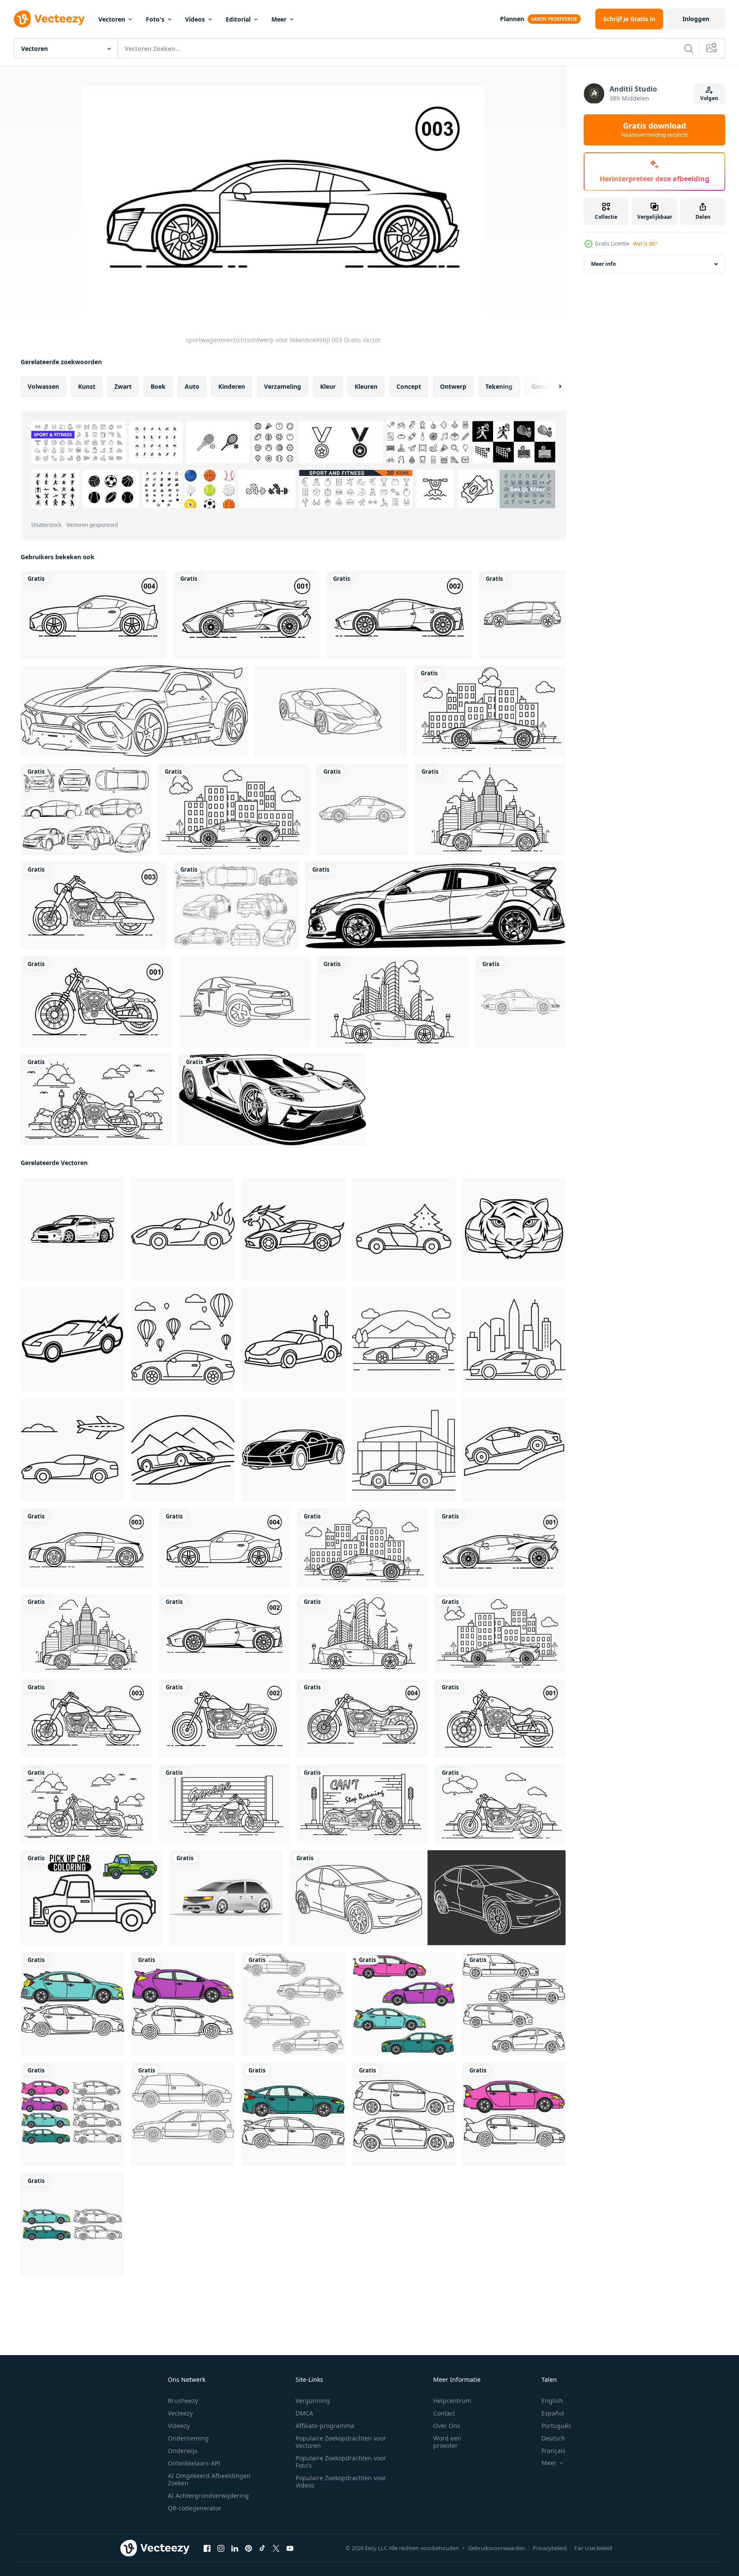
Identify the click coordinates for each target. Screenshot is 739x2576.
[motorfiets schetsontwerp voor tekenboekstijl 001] (97, 1002)
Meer (279, 19)
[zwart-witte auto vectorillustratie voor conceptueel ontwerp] (436, 905)
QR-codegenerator (195, 2508)
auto (192, 386)
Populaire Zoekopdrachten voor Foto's (341, 2462)
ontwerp (453, 386)
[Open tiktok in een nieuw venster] (262, 2548)
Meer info (603, 264)
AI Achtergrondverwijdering (208, 2496)
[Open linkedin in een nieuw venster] (235, 2548)
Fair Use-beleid (593, 2548)
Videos (195, 19)
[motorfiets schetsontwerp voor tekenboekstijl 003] (94, 905)
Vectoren (112, 19)
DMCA (304, 2413)
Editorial (238, 19)
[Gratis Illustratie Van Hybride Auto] (236, 905)
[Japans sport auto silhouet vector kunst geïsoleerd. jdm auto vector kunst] (72, 1229)
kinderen (232, 386)
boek (158, 386)
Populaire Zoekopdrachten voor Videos (341, 2482)
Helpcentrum (452, 2401)
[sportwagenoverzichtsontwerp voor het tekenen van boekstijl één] (234, 809)
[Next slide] (553, 387)
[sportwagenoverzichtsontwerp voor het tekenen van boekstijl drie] (490, 809)
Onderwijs (183, 2451)
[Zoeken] (689, 48)
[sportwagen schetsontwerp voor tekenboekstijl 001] (246, 615)
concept (409, 386)
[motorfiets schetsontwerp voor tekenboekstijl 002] (224, 1719)
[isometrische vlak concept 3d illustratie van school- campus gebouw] (226, 1898)
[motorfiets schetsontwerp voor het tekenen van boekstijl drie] (224, 1804)
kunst (87, 386)
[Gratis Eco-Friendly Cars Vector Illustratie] (86, 809)
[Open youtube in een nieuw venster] (290, 2548)
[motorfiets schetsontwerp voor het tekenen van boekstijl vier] (362, 1804)
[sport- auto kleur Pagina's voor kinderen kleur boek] (183, 1229)
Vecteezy (180, 2413)
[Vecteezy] (49, 19)
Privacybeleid (550, 2548)
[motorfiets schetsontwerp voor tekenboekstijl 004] (362, 1719)
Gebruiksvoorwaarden (497, 2548)
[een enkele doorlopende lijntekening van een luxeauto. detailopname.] (245, 1002)
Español (553, 2413)
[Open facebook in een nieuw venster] (207, 2548)
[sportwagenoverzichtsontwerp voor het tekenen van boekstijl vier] (393, 1002)
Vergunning (313, 2401)
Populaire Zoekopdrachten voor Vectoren (341, 2442)
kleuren (366, 386)
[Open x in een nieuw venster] (276, 2548)
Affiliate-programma (325, 2426)
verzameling (283, 386)
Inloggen (696, 19)
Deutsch (553, 2438)
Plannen (512, 19)
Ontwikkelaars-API (194, 2463)
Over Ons (447, 2426)
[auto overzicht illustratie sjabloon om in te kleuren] (522, 615)
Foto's (155, 19)
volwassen (43, 386)
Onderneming (188, 2438)
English (552, 2401)
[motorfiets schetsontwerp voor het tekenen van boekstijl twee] (500, 1804)
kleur (328, 386)
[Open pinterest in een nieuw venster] (248, 2548)
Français (553, 2451)
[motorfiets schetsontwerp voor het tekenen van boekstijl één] (96, 1100)
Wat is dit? (645, 244)
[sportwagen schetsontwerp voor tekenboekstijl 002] (399, 615)
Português (556, 2426)
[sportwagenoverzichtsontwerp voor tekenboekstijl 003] (86, 1548)
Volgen (709, 98)
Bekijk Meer (528, 489)
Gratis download (654, 130)
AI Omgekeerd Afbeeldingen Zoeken (209, 2479)
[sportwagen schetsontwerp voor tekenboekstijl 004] (94, 615)
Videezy (179, 2426)
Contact (444, 2413)
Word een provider (447, 2442)
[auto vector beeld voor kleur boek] (72, 2004)
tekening (499, 386)
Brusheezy (183, 2401)
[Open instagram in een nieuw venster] (221, 2548)
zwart (123, 386)
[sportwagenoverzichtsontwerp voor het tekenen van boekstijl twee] (490, 711)
